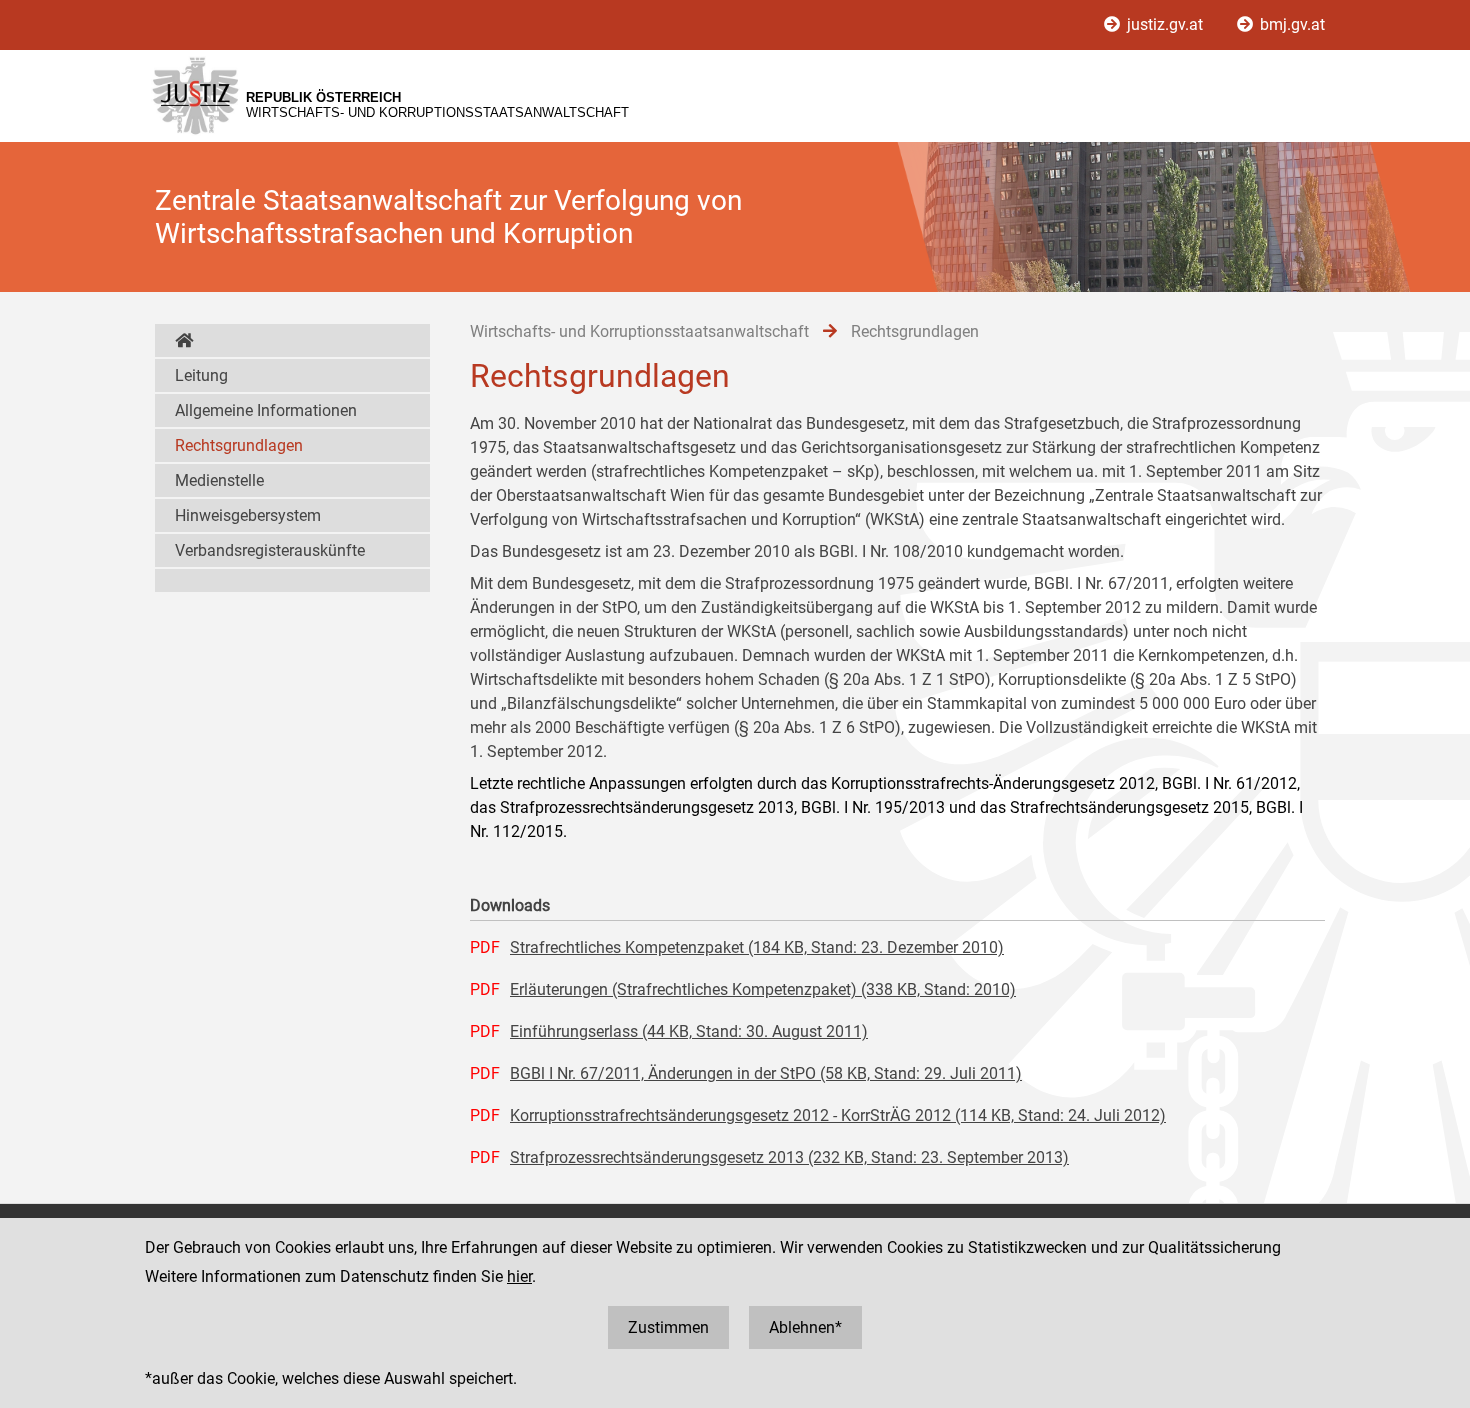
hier (519, 1276)
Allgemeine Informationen (266, 410)
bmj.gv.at (1290, 24)
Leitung (201, 375)
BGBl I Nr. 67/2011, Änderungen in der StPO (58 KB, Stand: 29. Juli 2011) (766, 1073)
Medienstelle (219, 480)
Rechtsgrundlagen (239, 445)
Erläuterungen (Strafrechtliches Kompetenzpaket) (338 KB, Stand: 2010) (763, 989)
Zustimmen (668, 1327)
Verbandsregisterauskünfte (270, 550)
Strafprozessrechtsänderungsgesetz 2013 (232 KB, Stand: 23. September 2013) (789, 1157)
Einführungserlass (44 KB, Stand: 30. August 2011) (689, 1031)
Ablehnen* (805, 1327)
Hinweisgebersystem (248, 515)
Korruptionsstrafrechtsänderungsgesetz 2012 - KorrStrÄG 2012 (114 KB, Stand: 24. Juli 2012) (838, 1115)
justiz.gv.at (1165, 24)
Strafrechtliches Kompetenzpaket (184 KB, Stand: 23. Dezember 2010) (757, 947)
